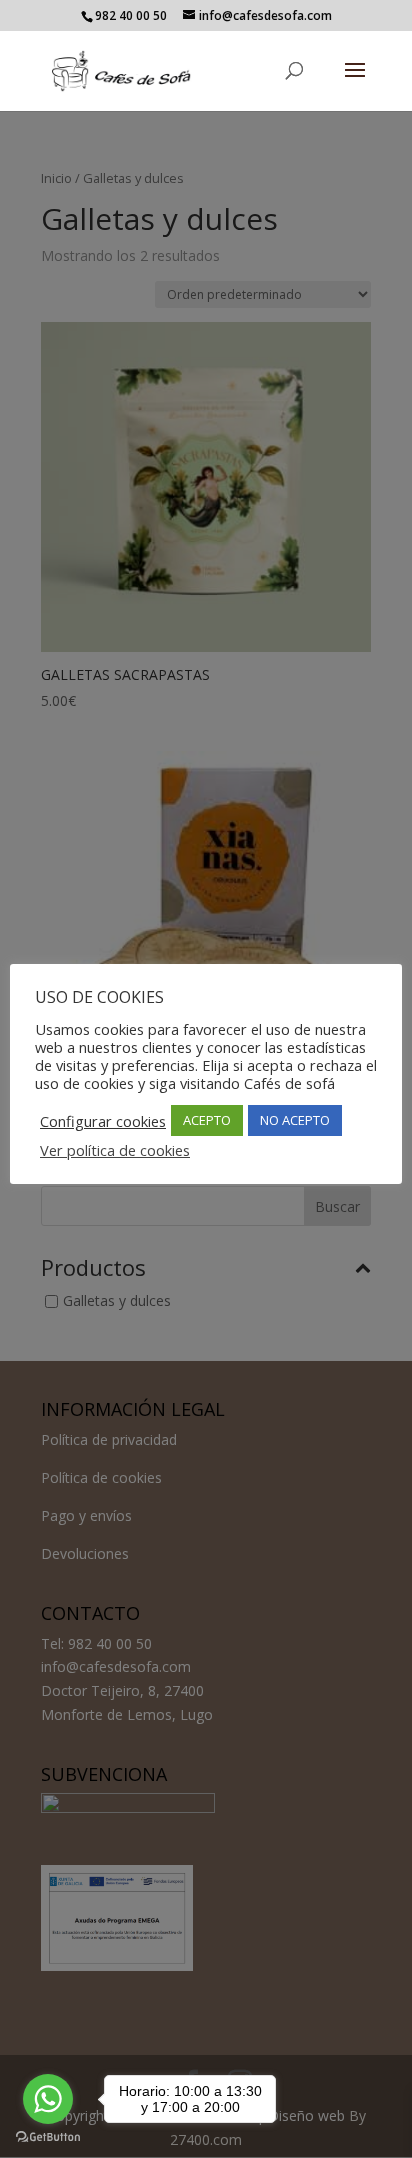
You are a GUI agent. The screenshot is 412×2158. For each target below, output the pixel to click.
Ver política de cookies (115, 1150)
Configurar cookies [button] (103, 1121)
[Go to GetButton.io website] (48, 2137)
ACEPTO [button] (207, 1120)
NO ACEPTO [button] (295, 1120)
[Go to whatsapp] (48, 2099)
